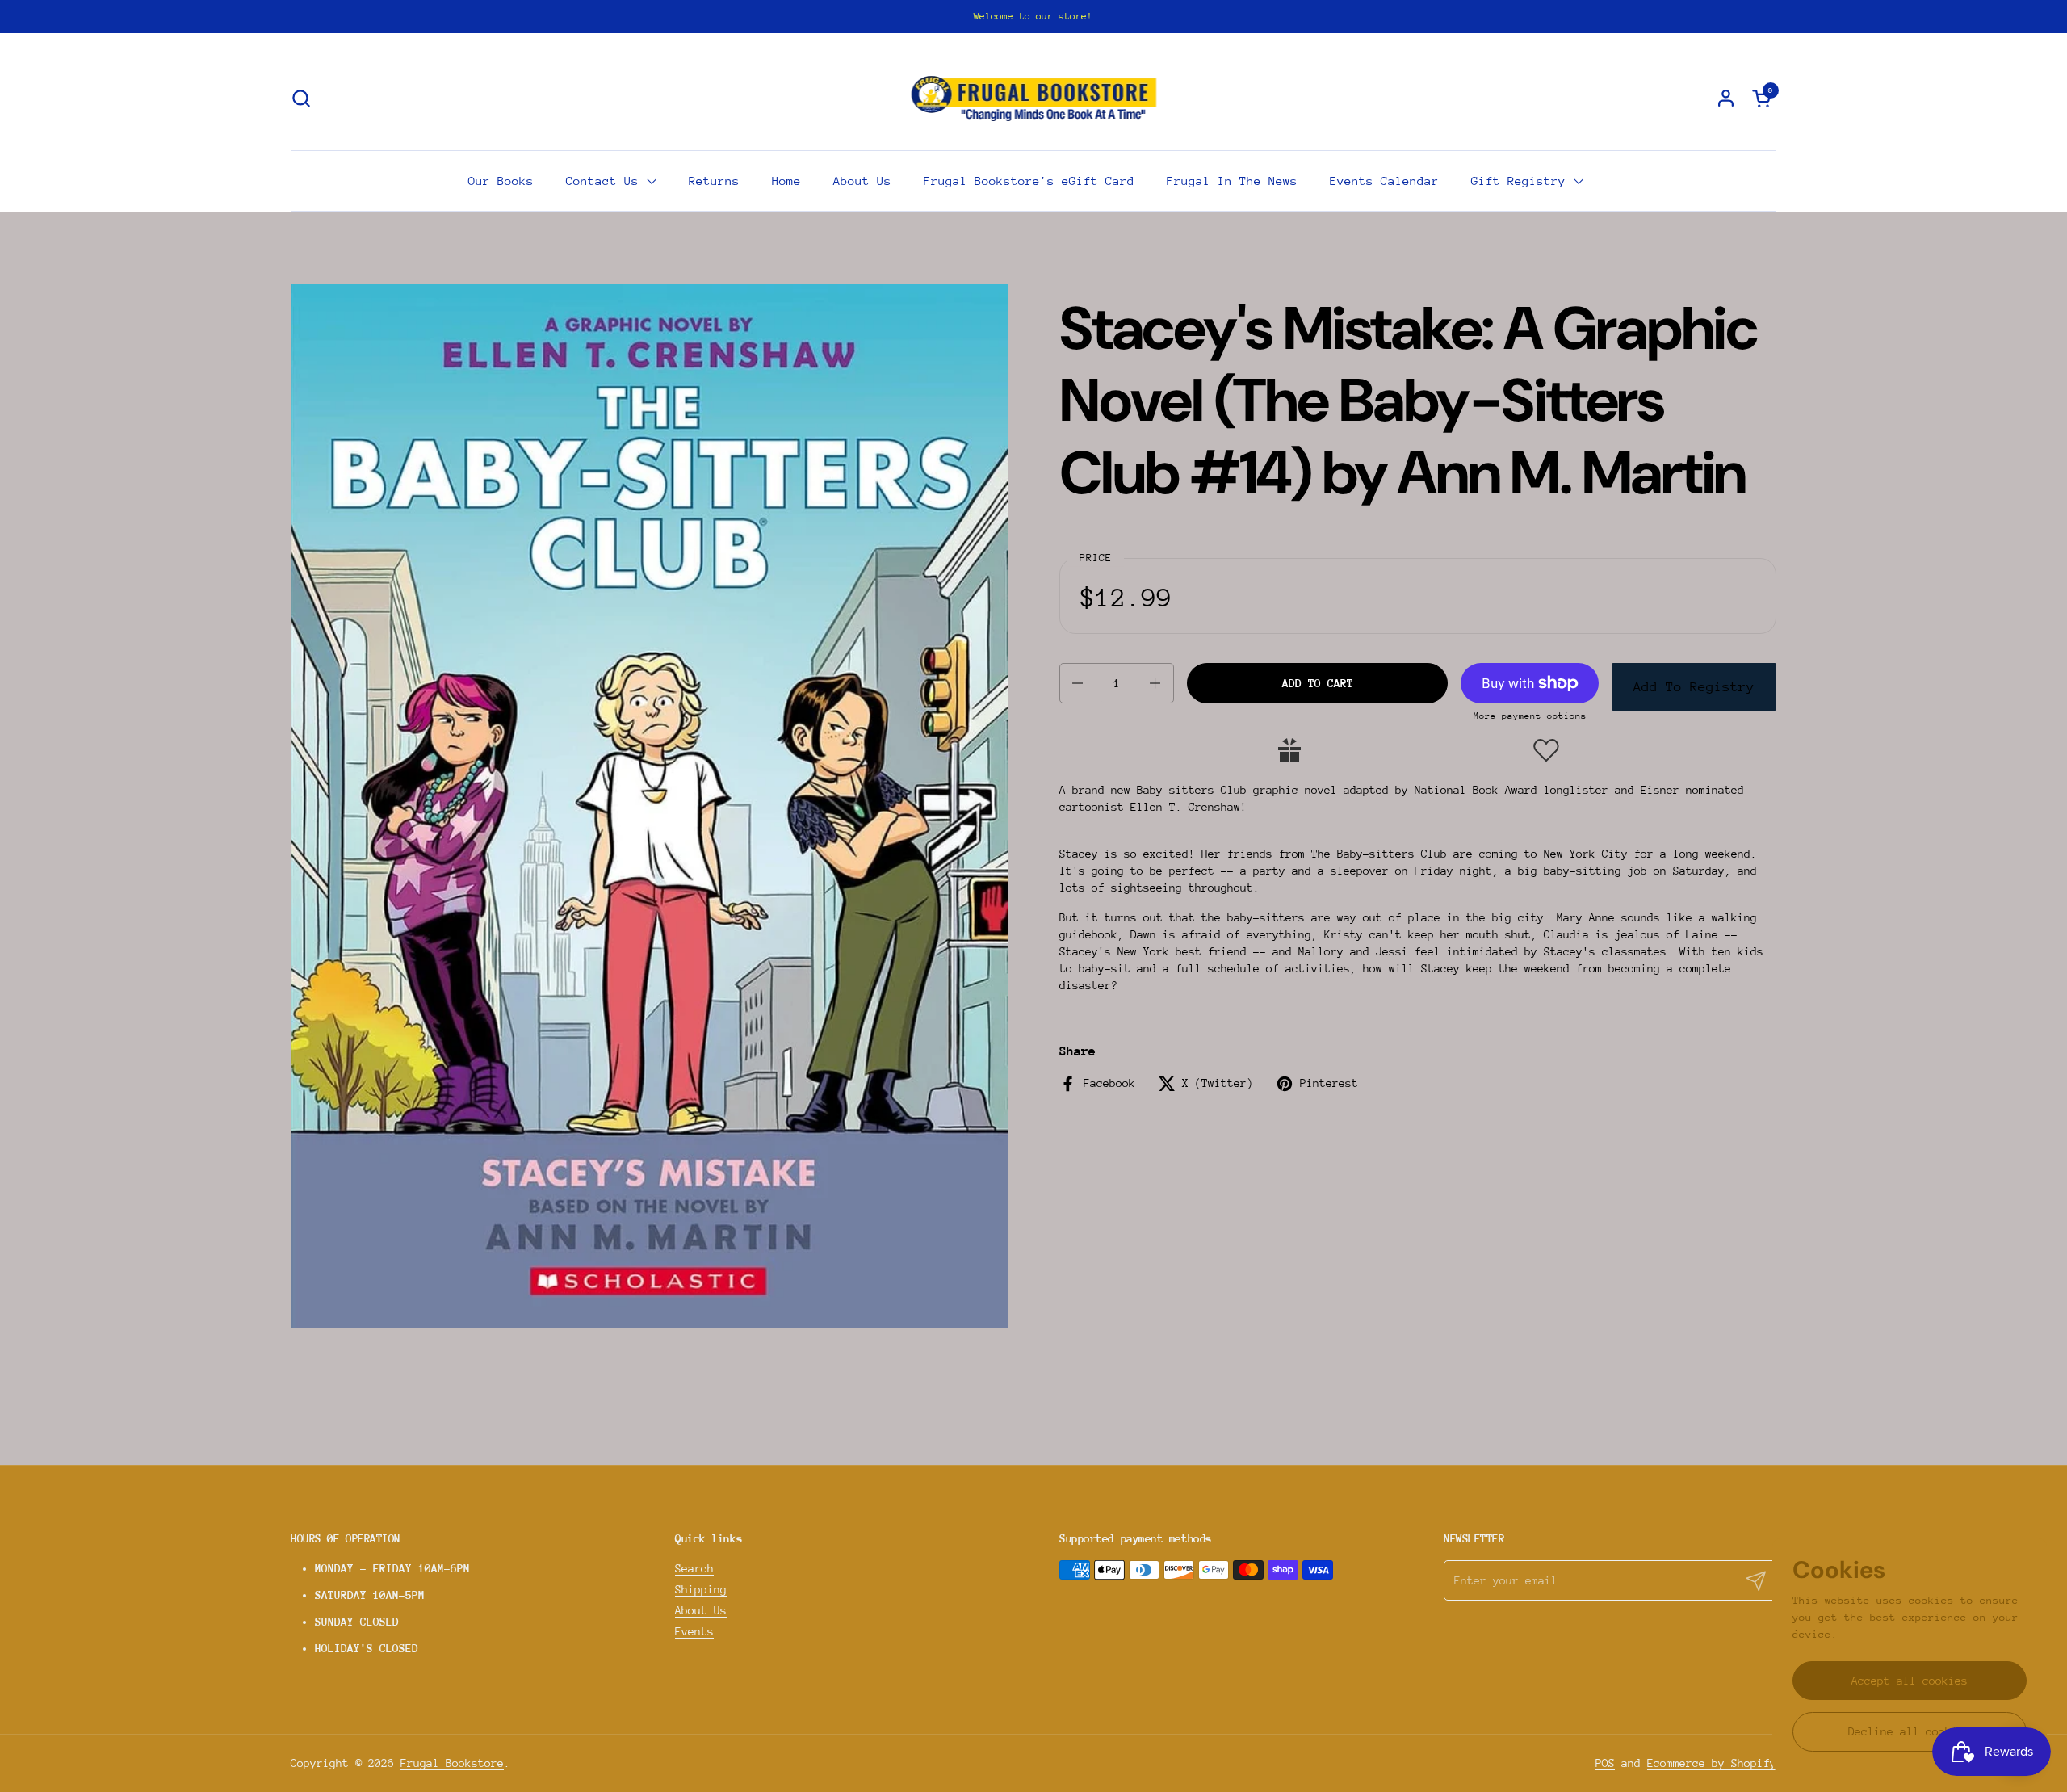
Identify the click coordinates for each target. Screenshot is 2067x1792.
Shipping (701, 1589)
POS (1605, 1763)
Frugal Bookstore (452, 1763)
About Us (701, 1610)
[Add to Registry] (1289, 750)
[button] (301, 98)
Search (694, 1568)
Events (694, 1631)
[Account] (1726, 98)
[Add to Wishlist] (1546, 750)
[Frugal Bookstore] (1034, 98)
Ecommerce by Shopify (1712, 1763)
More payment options (1530, 716)
